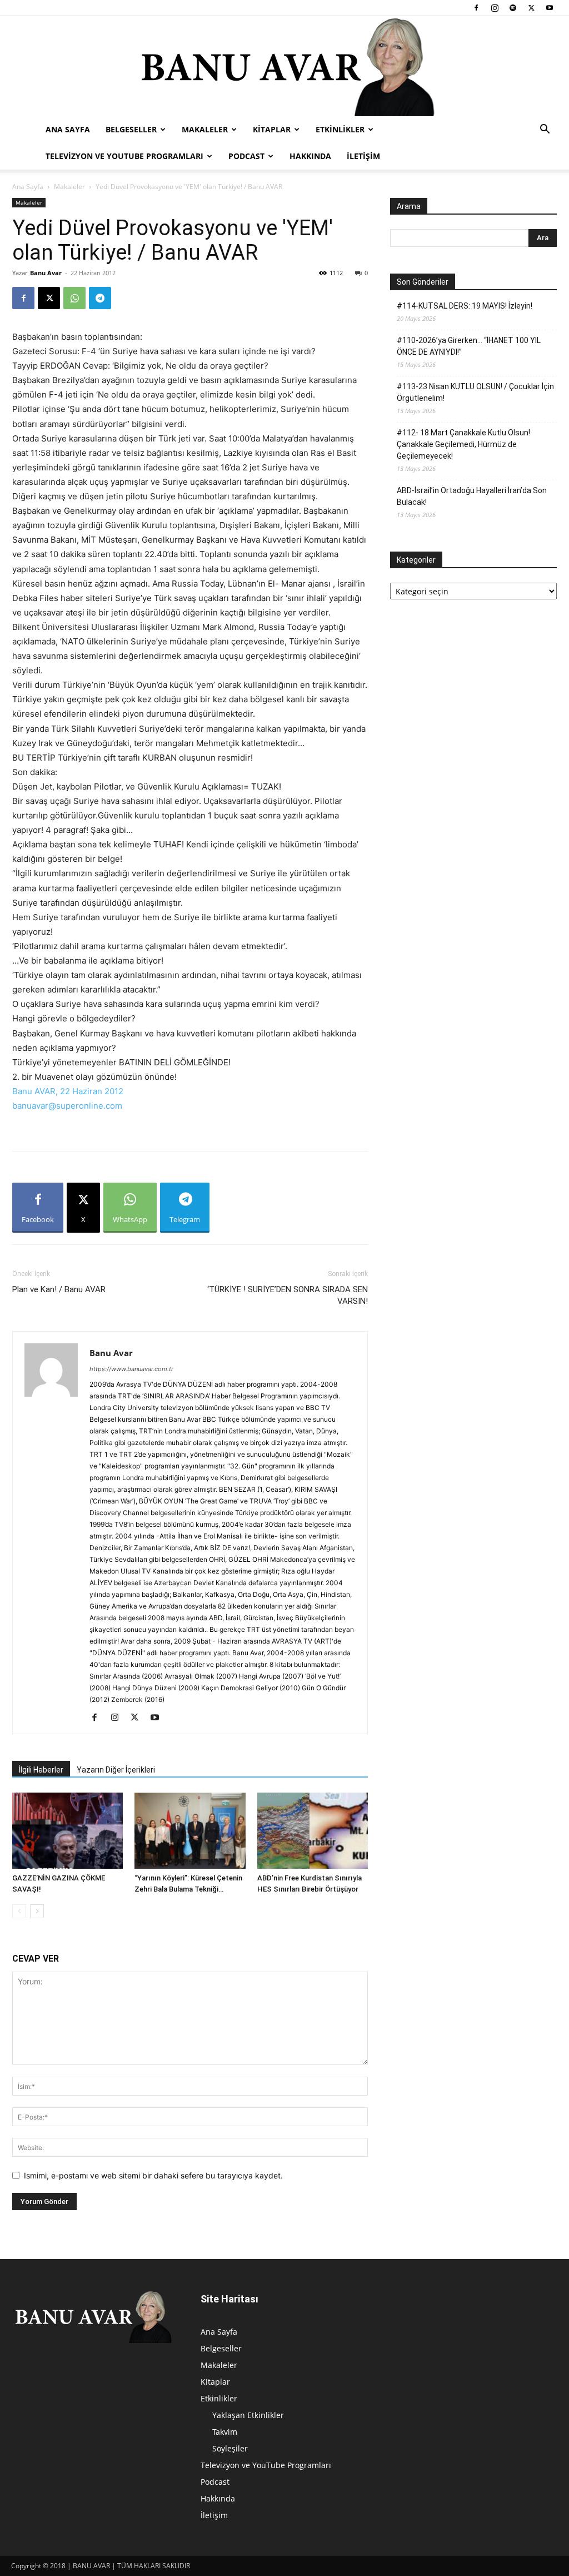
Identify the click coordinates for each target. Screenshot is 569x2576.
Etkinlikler (340, 129)
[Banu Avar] (284, 66)
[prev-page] (19, 1911)
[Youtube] (550, 8)
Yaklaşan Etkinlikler (248, 2415)
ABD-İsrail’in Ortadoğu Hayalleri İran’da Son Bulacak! (472, 496)
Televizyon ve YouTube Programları (124, 156)
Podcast (246, 156)
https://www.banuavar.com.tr (131, 1369)
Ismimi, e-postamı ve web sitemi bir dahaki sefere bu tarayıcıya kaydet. (153, 2175)
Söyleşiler (230, 2448)
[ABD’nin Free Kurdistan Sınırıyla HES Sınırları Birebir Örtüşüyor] (313, 1831)
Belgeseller (131, 129)
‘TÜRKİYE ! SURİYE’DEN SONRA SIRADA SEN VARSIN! (288, 1295)
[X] (531, 8)
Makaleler (205, 129)
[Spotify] (513, 8)
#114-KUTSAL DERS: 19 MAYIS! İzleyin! (465, 306)
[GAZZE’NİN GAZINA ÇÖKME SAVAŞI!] (68, 1831)
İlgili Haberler (41, 1770)
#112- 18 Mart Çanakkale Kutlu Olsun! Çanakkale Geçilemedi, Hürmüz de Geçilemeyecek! (463, 444)
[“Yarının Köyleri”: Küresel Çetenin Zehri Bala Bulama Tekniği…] (190, 1831)
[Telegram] (100, 298)
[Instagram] (495, 8)
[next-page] (37, 1911)
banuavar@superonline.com (67, 1106)
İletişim (363, 156)
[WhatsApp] (74, 298)
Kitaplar (272, 129)
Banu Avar (46, 273)
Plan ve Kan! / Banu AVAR (59, 1289)
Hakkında (310, 156)
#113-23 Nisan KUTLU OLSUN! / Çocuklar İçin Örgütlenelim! (475, 392)
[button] (545, 130)
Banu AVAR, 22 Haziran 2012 (68, 1091)
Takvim (225, 2432)
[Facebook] (476, 8)
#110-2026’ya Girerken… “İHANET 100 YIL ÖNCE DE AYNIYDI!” (469, 346)
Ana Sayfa (68, 129)
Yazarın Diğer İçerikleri (116, 1770)
